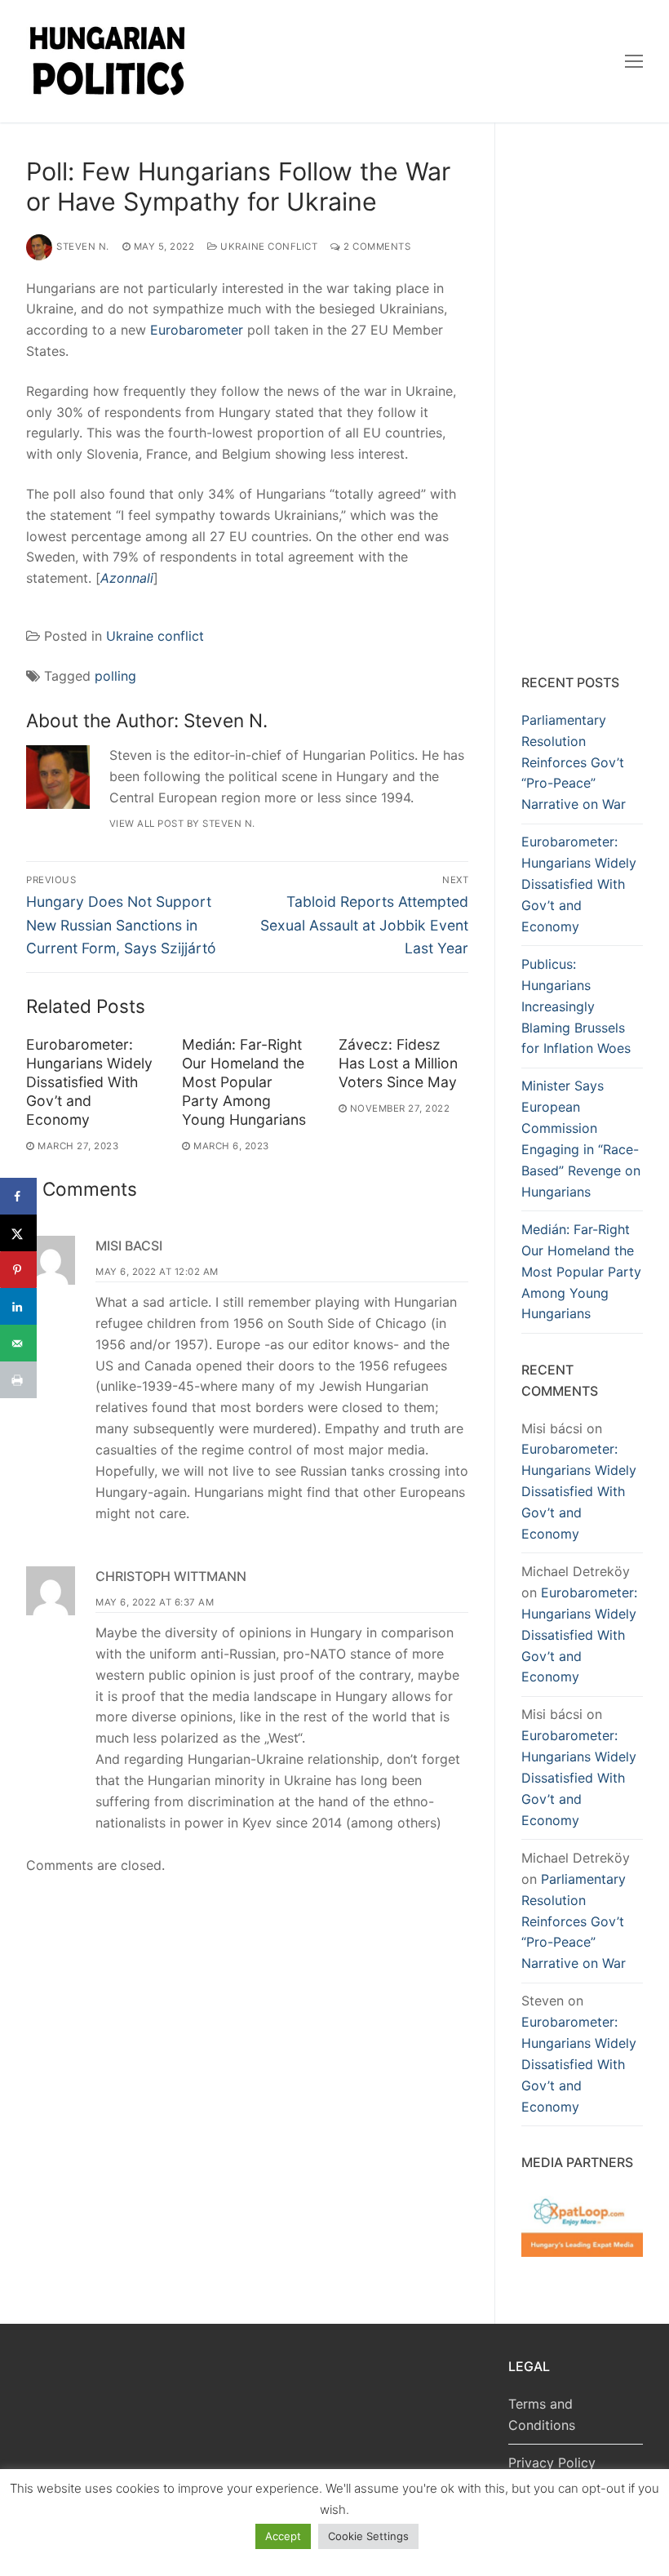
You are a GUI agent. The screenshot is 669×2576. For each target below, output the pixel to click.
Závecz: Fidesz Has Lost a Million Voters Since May (398, 1063)
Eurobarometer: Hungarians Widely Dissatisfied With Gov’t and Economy (89, 1081)
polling (115, 676)
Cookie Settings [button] (368, 2536)
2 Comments (376, 246)
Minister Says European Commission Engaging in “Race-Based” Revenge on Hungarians (581, 1138)
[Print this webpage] (18, 1380)
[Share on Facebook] (18, 1196)
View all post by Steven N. (182, 824)
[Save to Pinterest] (18, 1270)
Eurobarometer (197, 330)
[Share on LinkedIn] (18, 1306)
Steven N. (83, 246)
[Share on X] (18, 1233)
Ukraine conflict (268, 246)
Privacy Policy (552, 2463)
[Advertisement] (582, 402)
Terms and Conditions (542, 2414)
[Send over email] (18, 1343)
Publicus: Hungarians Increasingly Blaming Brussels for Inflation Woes (576, 1006)
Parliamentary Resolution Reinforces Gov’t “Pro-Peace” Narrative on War (574, 762)
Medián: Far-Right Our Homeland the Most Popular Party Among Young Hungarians (244, 1081)
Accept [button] (283, 2536)
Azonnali (127, 578)
